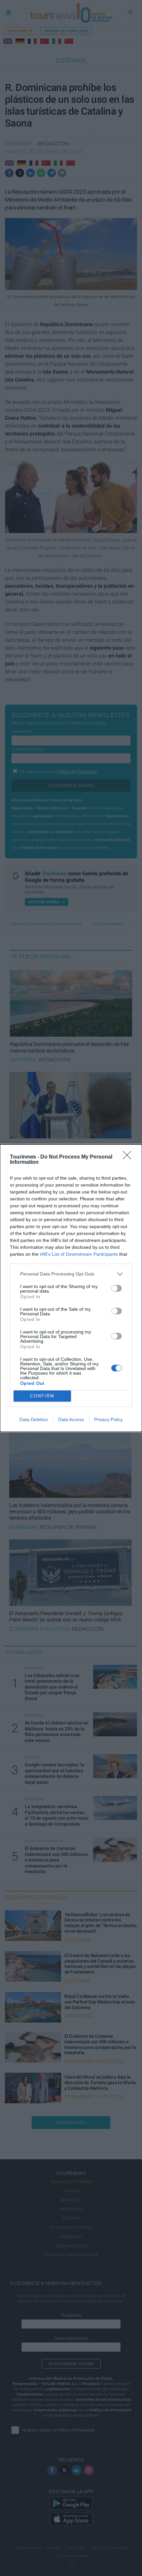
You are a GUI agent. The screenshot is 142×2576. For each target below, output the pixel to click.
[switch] (117, 1288)
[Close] (129, 1157)
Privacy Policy (108, 1419)
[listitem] (71, 1274)
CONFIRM (42, 1396)
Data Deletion (34, 1419)
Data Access (71, 1419)
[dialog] (71, 1288)
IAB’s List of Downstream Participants (79, 1254)
